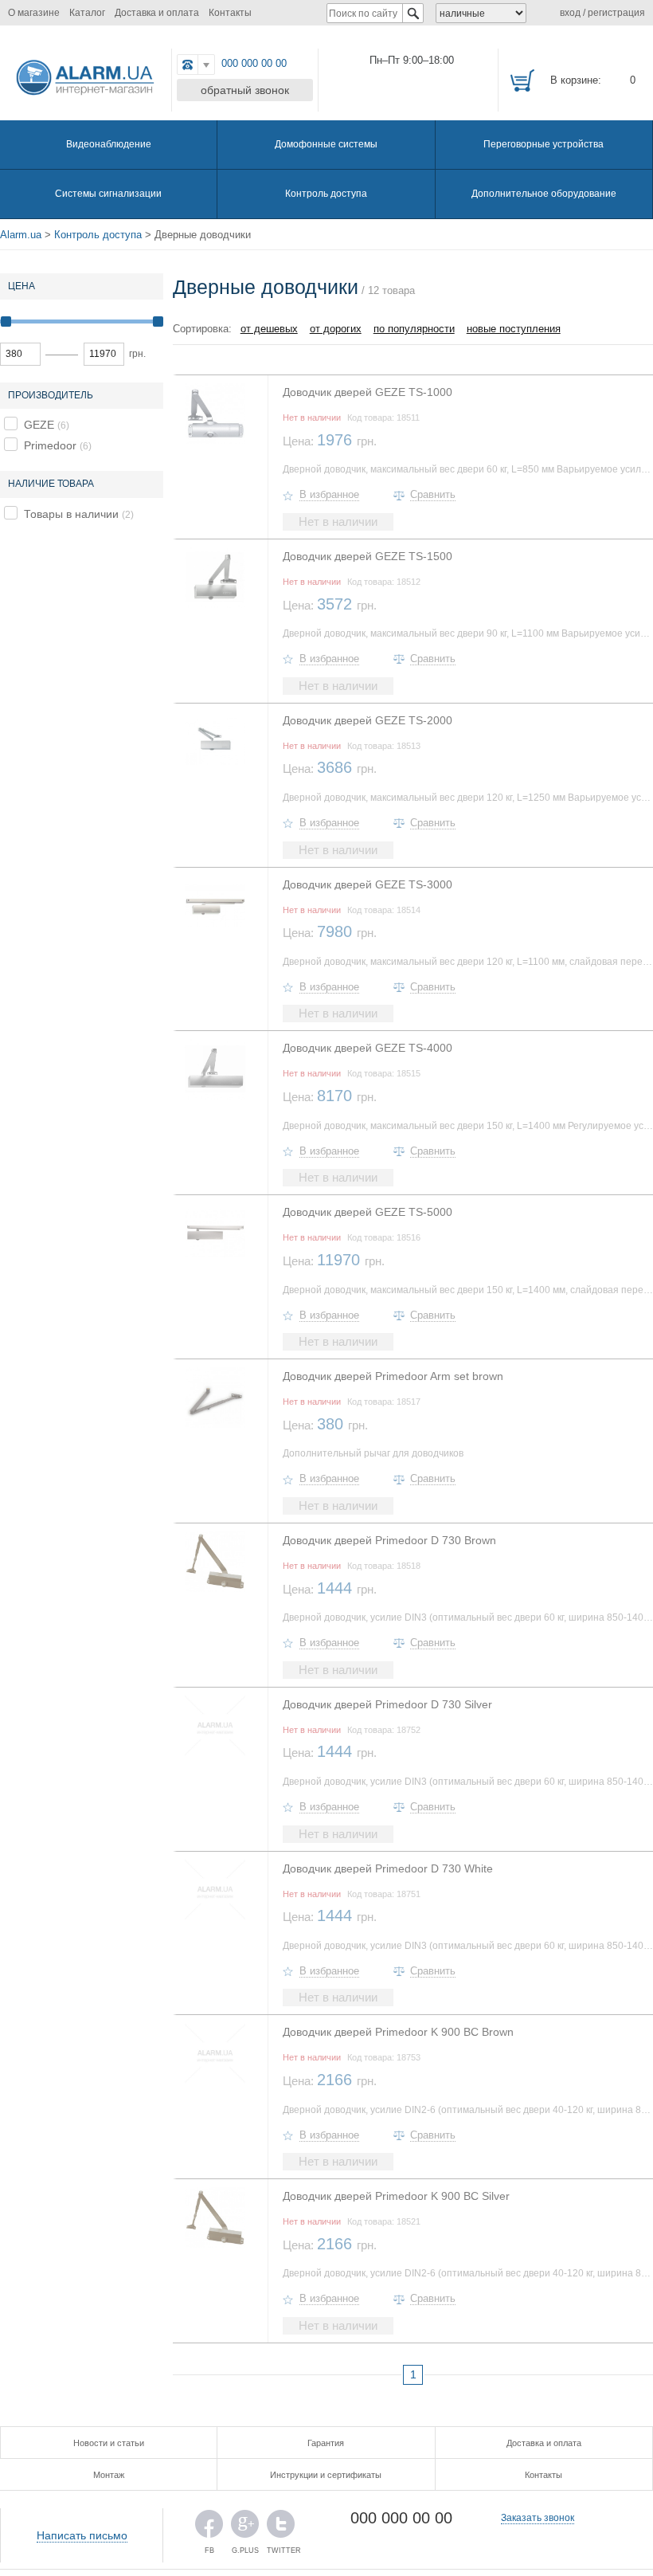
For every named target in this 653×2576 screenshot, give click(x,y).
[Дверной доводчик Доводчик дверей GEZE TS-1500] (215, 578)
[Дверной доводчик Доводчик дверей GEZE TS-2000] (215, 742)
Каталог (87, 13)
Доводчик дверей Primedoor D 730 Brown (389, 1540)
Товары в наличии (71, 514)
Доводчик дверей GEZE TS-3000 (368, 884)
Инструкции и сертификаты (326, 2475)
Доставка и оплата (157, 13)
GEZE (39, 425)
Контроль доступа (326, 194)
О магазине (34, 13)
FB (209, 2528)
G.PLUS (245, 2528)
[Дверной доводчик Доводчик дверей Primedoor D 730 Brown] (215, 1562)
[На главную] (82, 74)
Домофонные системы (326, 144)
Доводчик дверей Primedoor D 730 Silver (387, 1704)
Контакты (230, 13)
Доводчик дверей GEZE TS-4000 (368, 1048)
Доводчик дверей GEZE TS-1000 (368, 392)
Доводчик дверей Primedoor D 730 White (388, 1868)
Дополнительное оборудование (544, 194)
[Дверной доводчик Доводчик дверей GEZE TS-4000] (215, 1069)
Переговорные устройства (544, 144)
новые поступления (514, 329)
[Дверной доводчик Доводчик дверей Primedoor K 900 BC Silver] (215, 2217)
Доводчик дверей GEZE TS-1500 (368, 556)
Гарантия (326, 2443)
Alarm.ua (21, 235)
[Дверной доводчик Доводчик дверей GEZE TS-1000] (215, 414)
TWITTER (281, 2528)
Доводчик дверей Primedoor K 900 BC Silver (396, 2196)
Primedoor (50, 445)
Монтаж (109, 2475)
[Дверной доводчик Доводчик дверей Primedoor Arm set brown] (215, 1398)
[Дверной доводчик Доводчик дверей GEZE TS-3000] (215, 906)
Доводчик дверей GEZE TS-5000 (368, 1212)
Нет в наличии (338, 521)
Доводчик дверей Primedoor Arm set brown (393, 1376)
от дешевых (269, 329)
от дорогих (336, 329)
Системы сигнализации (108, 194)
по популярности (414, 329)
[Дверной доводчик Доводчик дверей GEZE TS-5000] (215, 1233)
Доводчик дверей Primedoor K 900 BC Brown (398, 2032)
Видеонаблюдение (109, 144)
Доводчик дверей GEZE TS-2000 (368, 720)
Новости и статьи (109, 2443)
